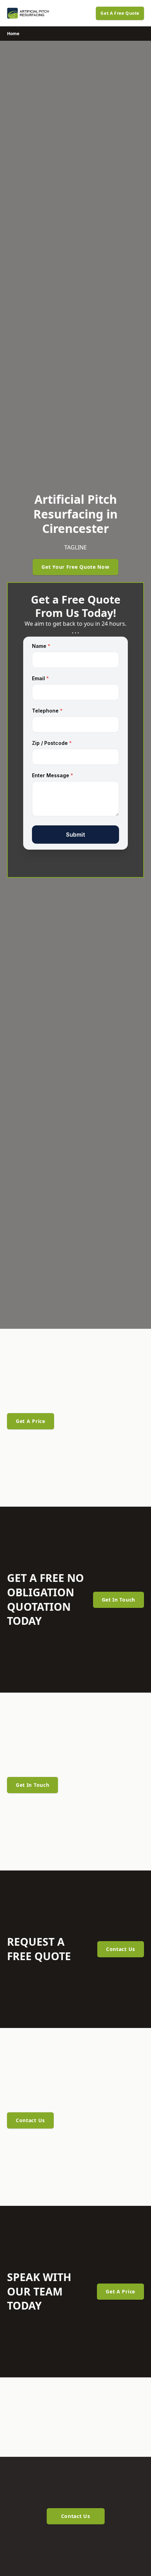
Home (13, 34)
